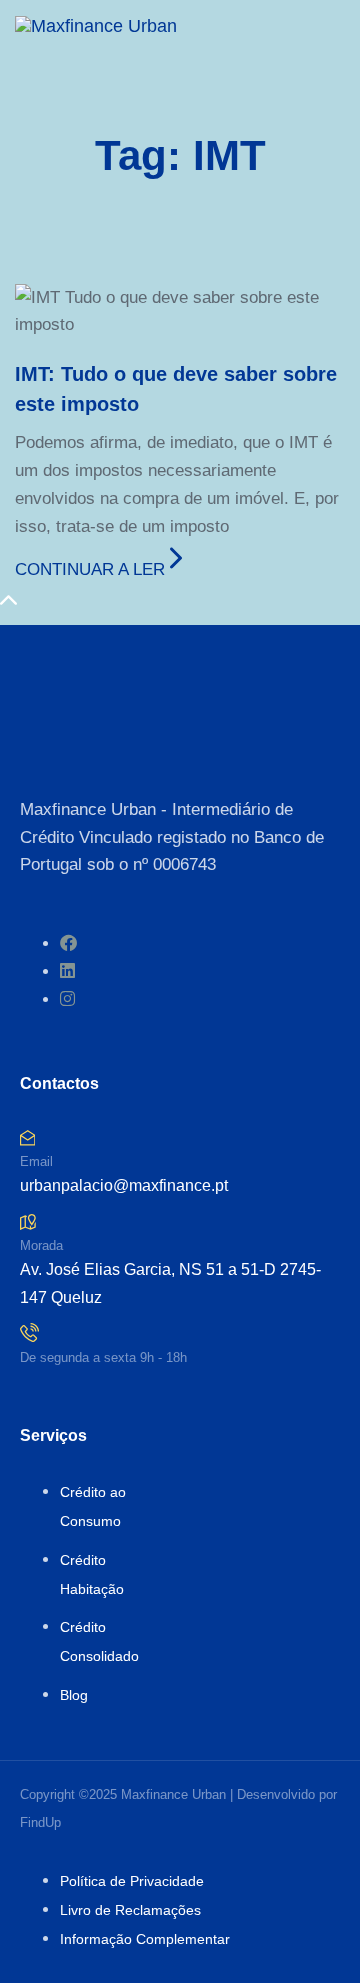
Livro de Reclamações (130, 1910)
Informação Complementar (145, 1939)
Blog (74, 1695)
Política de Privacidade (132, 1881)
